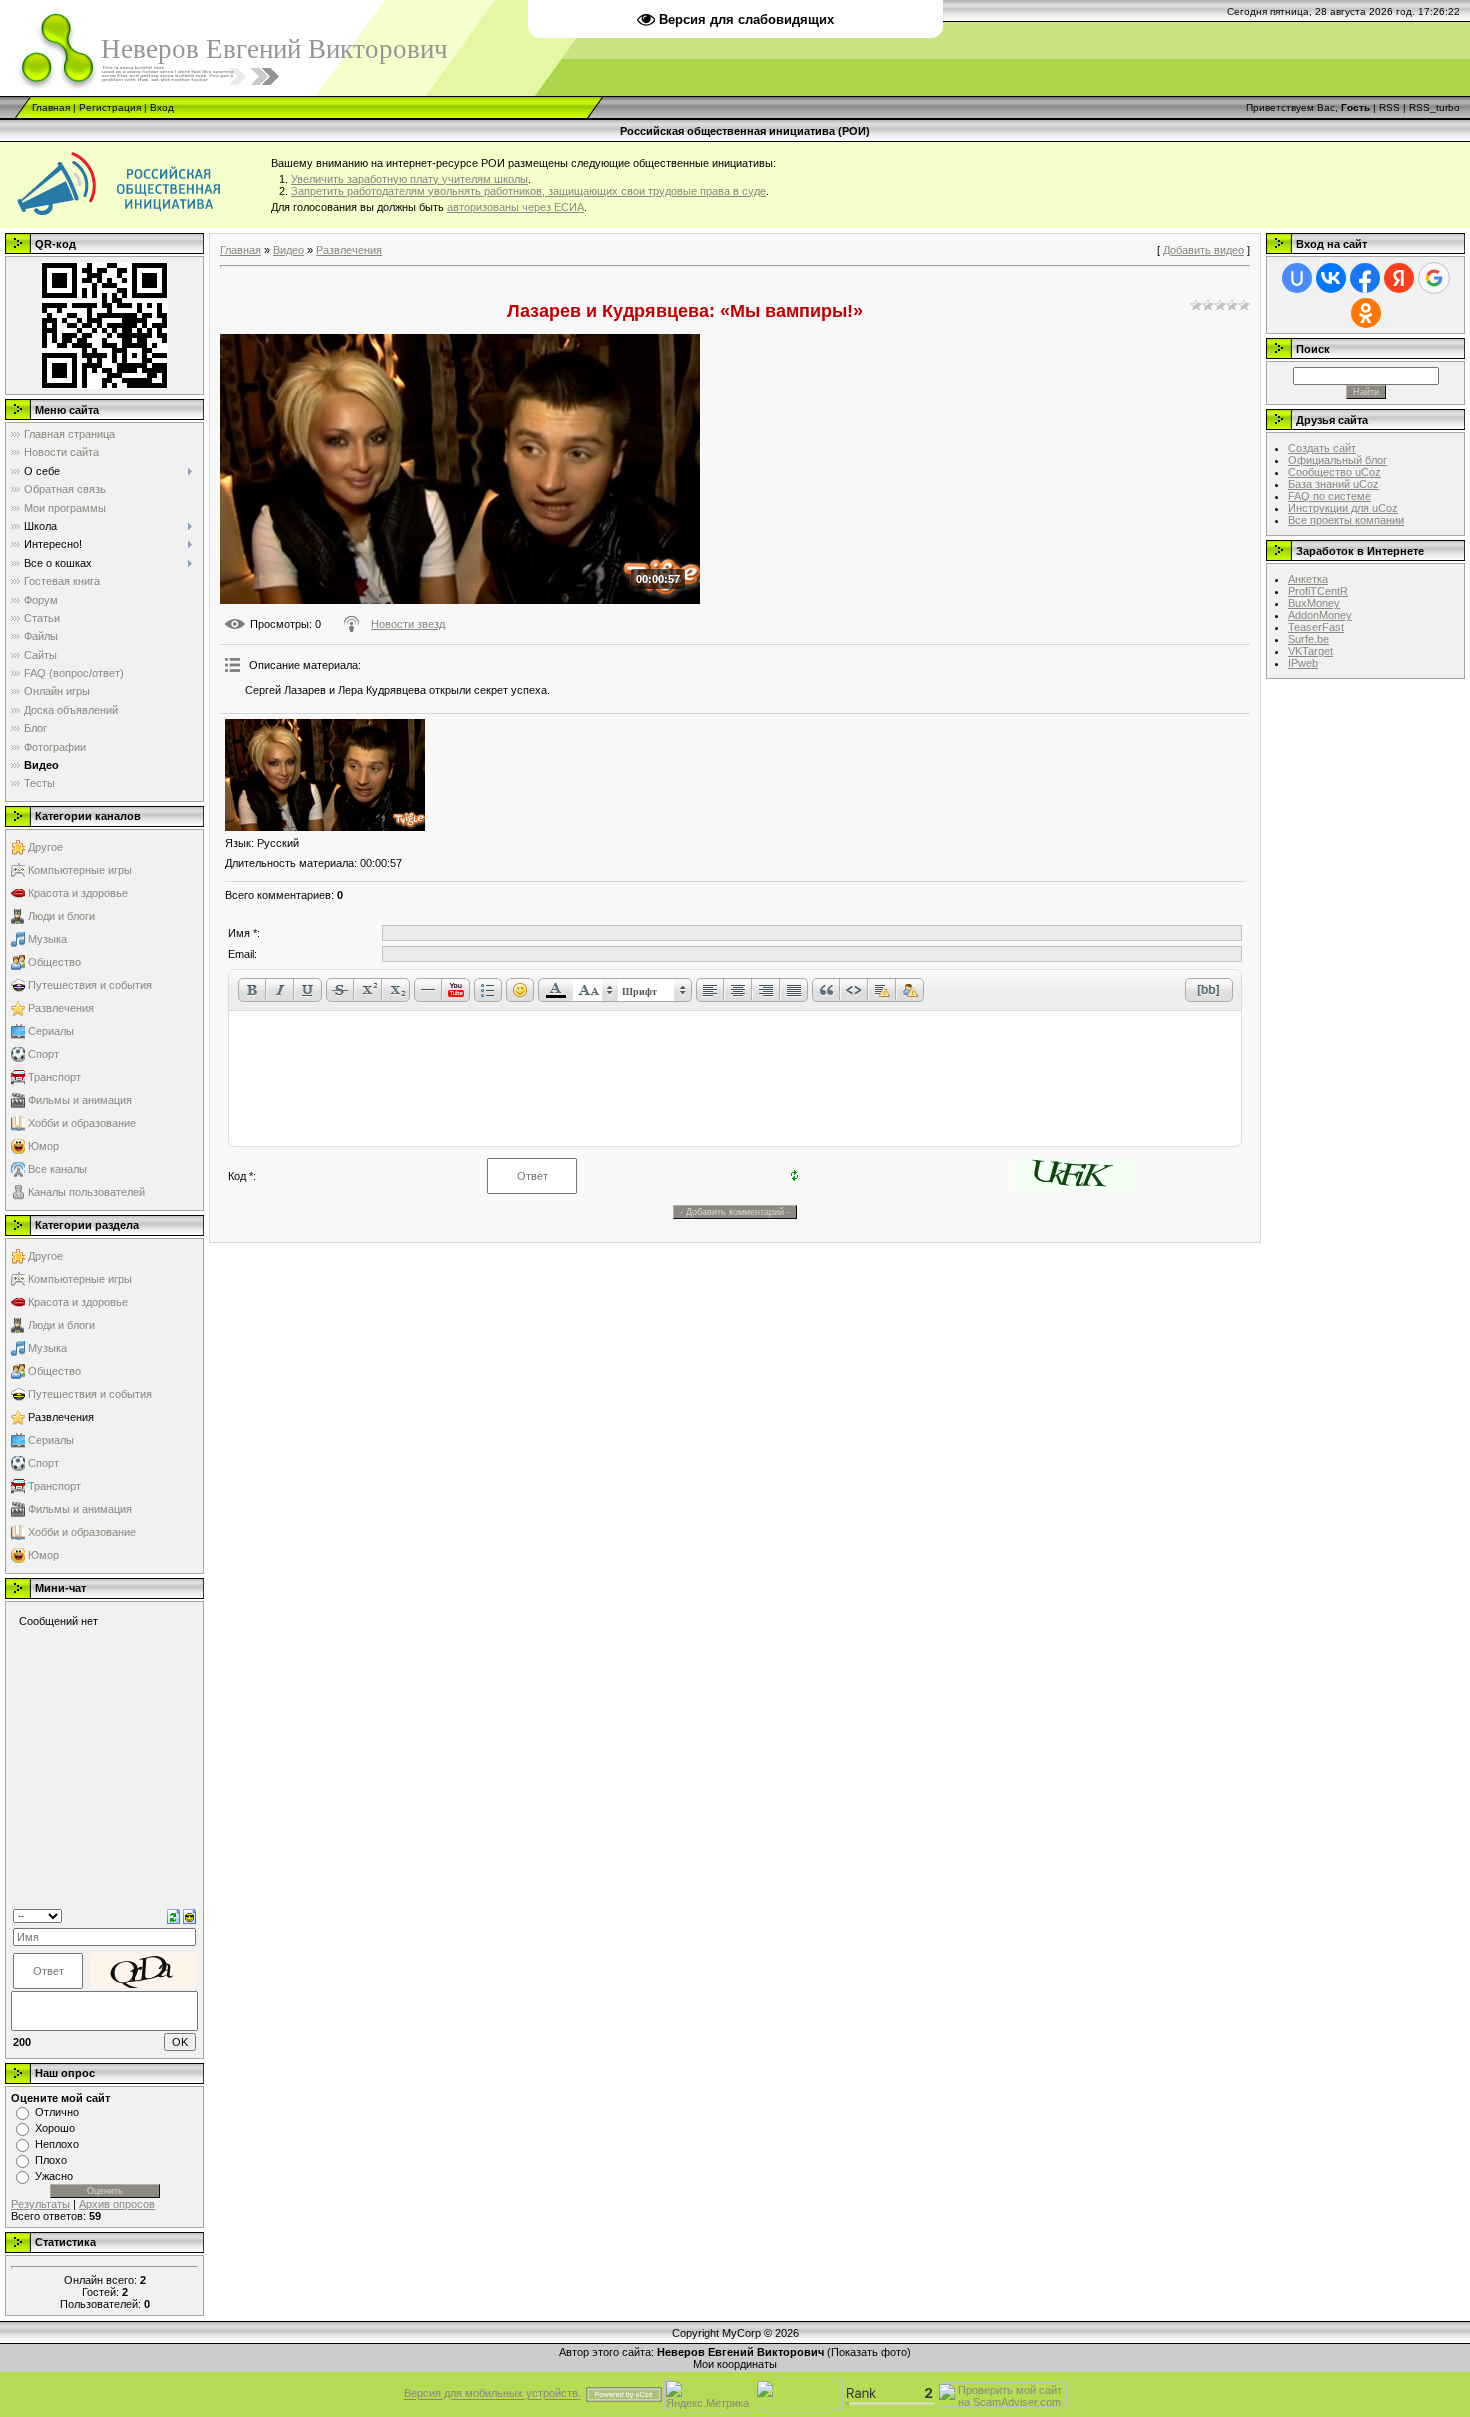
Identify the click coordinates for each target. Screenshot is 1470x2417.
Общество (54, 962)
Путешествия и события (90, 985)
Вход (162, 107)
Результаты (40, 2204)
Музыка (47, 939)
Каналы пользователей (86, 1192)
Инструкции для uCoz (1343, 508)
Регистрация (110, 107)
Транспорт (54, 1077)
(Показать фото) (869, 2352)
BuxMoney (1314, 603)
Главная (51, 107)
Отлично (57, 2112)
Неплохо (57, 2144)
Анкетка (1308, 579)
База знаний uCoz (1333, 484)
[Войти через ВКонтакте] (1331, 278)
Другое (45, 847)
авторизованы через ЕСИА (515, 207)
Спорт (43, 1054)
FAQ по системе (1329, 496)
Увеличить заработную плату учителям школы (409, 179)
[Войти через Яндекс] (1399, 278)
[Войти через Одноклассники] (1366, 313)
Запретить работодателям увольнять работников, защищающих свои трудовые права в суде (528, 191)
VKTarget (1310, 651)
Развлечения (61, 1008)
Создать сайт (1322, 448)
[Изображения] (325, 775)
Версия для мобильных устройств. (492, 2394)
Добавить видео (1203, 250)
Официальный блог (1337, 460)
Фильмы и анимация (80, 1100)
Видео (288, 250)
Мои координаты (735, 2364)
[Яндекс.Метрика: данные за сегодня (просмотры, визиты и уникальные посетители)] (708, 2394)
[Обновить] (173, 1915)
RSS (1389, 107)
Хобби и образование (82, 1123)
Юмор (43, 1146)
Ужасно (54, 2176)
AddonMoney (1320, 615)
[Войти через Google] (1434, 278)
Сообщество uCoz (1334, 472)
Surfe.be (1308, 639)
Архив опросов (117, 2204)
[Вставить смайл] (189, 1915)
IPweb (1303, 663)
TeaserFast (1316, 627)
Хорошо (55, 2128)
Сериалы (51, 1031)
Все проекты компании (1346, 520)
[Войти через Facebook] (1365, 278)
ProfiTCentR (1318, 591)
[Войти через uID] (1297, 278)
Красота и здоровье (78, 893)
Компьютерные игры (80, 870)
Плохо (51, 2160)
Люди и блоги (61, 916)
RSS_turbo (1434, 107)
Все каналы (57, 1169)
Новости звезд (408, 624)
